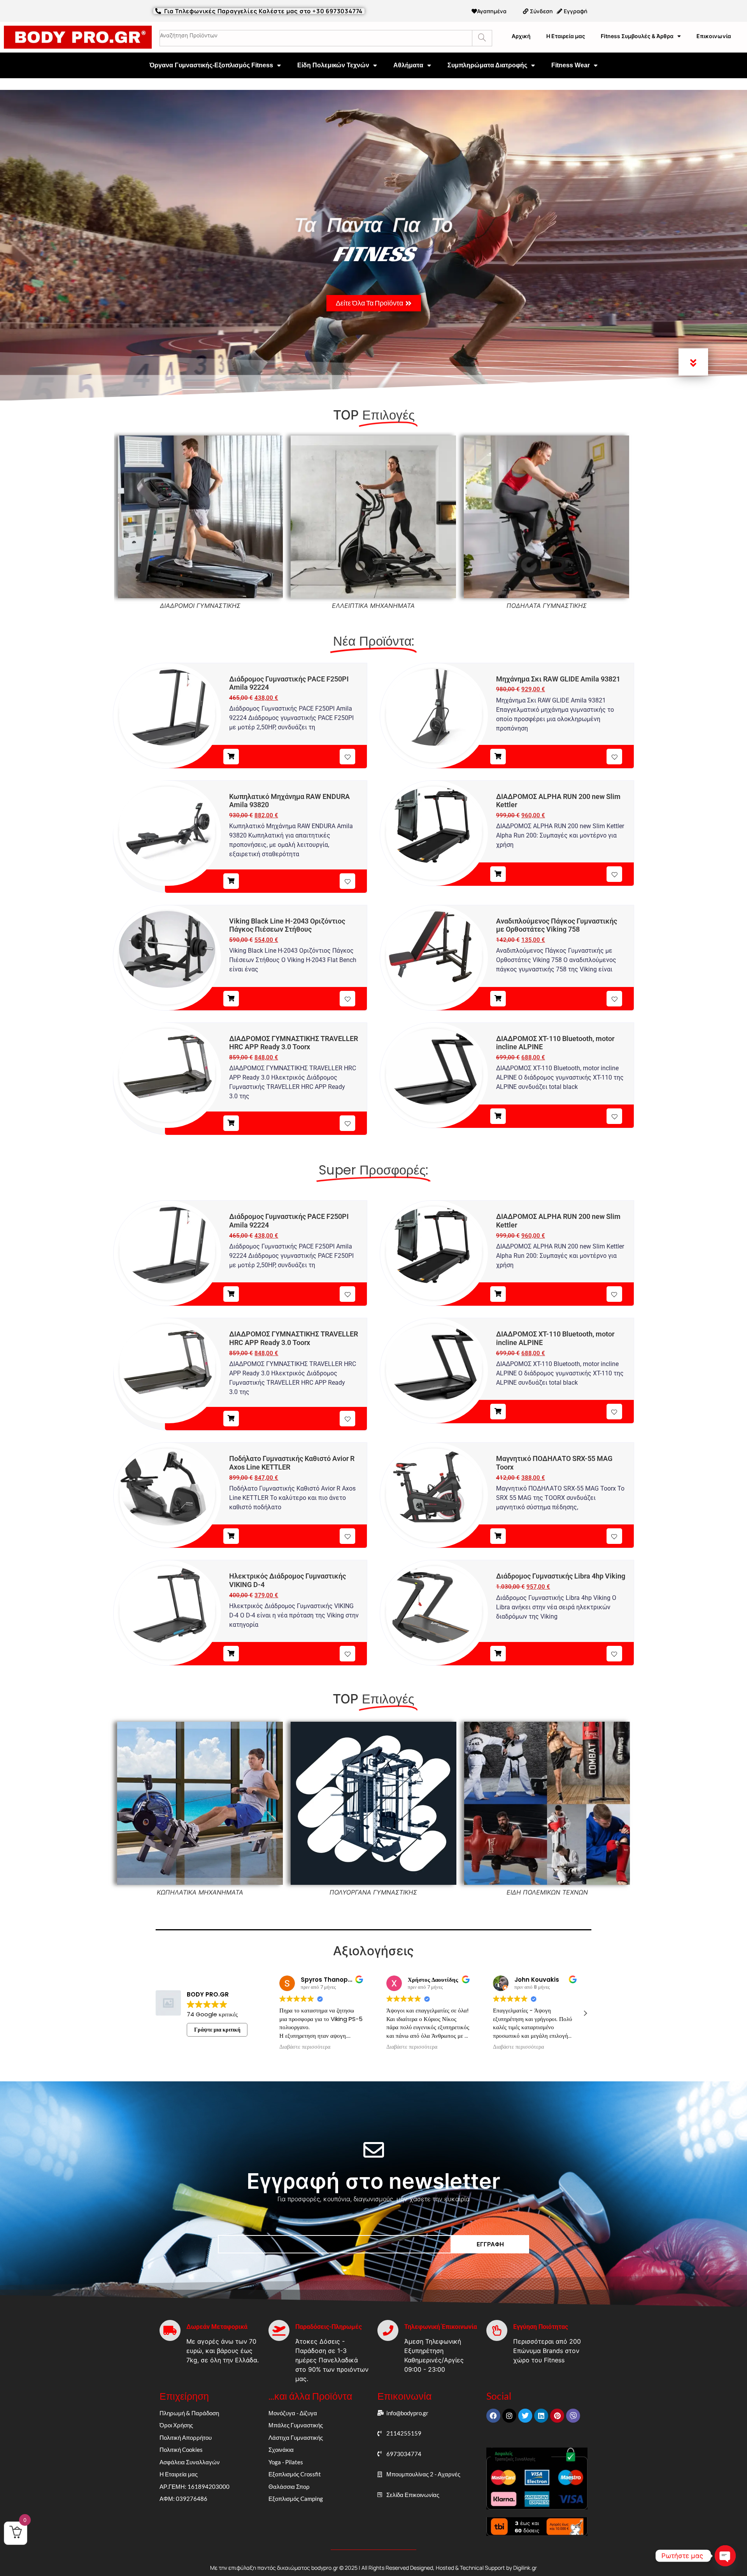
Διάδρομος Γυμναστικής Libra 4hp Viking (561, 1576)
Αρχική (521, 36)
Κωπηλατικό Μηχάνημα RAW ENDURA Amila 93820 (289, 801)
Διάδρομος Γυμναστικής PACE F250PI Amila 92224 (289, 683)
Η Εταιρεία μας (566, 36)
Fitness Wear (571, 65)
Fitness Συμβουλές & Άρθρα (637, 36)
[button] (585, 2013)
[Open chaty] (725, 2556)
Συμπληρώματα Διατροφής (487, 65)
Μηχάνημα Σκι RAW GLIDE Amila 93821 (558, 679)
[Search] (482, 38)
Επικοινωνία (714, 36)
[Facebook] (493, 2416)
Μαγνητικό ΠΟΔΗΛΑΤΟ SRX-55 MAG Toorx (554, 1463)
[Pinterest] (557, 2416)
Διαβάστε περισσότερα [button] (305, 2047)
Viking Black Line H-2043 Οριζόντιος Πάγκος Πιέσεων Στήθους (287, 925)
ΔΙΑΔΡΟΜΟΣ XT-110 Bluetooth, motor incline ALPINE (555, 1043)
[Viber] (573, 2416)
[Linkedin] (541, 2416)
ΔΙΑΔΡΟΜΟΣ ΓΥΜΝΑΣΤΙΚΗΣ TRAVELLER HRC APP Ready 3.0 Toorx (294, 1043)
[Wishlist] (347, 757)
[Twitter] (525, 2416)
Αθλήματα (408, 65)
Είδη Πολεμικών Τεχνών (333, 65)
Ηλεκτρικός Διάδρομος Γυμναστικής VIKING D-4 (288, 1580)
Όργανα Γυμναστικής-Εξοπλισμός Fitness (211, 65)
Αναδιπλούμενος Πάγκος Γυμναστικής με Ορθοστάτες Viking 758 (557, 925)
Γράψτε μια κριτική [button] (217, 2030)
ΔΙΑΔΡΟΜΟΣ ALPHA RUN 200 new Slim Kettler (558, 801)
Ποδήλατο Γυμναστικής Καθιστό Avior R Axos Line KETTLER (292, 1463)
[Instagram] (509, 2416)
